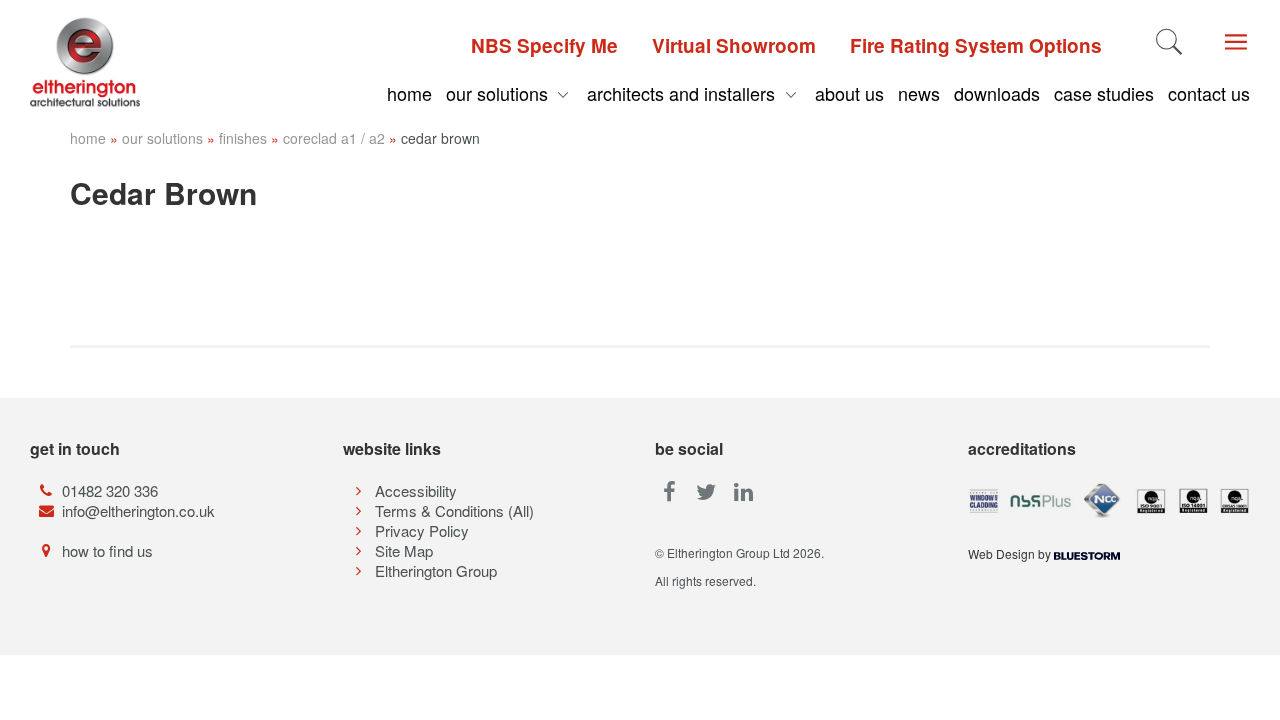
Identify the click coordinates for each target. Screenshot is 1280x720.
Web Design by (1011, 553)
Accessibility (416, 490)
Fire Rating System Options (976, 45)
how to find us (107, 550)
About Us (849, 93)
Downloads (997, 93)
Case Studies (1104, 93)
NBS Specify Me (544, 45)
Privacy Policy (422, 530)
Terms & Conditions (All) (454, 510)
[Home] (106, 62)
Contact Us (1209, 93)
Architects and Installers (683, 93)
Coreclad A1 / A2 (334, 138)
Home (409, 93)
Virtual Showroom (734, 45)
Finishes (243, 138)
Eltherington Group (436, 570)
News (919, 93)
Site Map (404, 550)
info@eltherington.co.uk (138, 510)
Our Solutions (499, 93)
